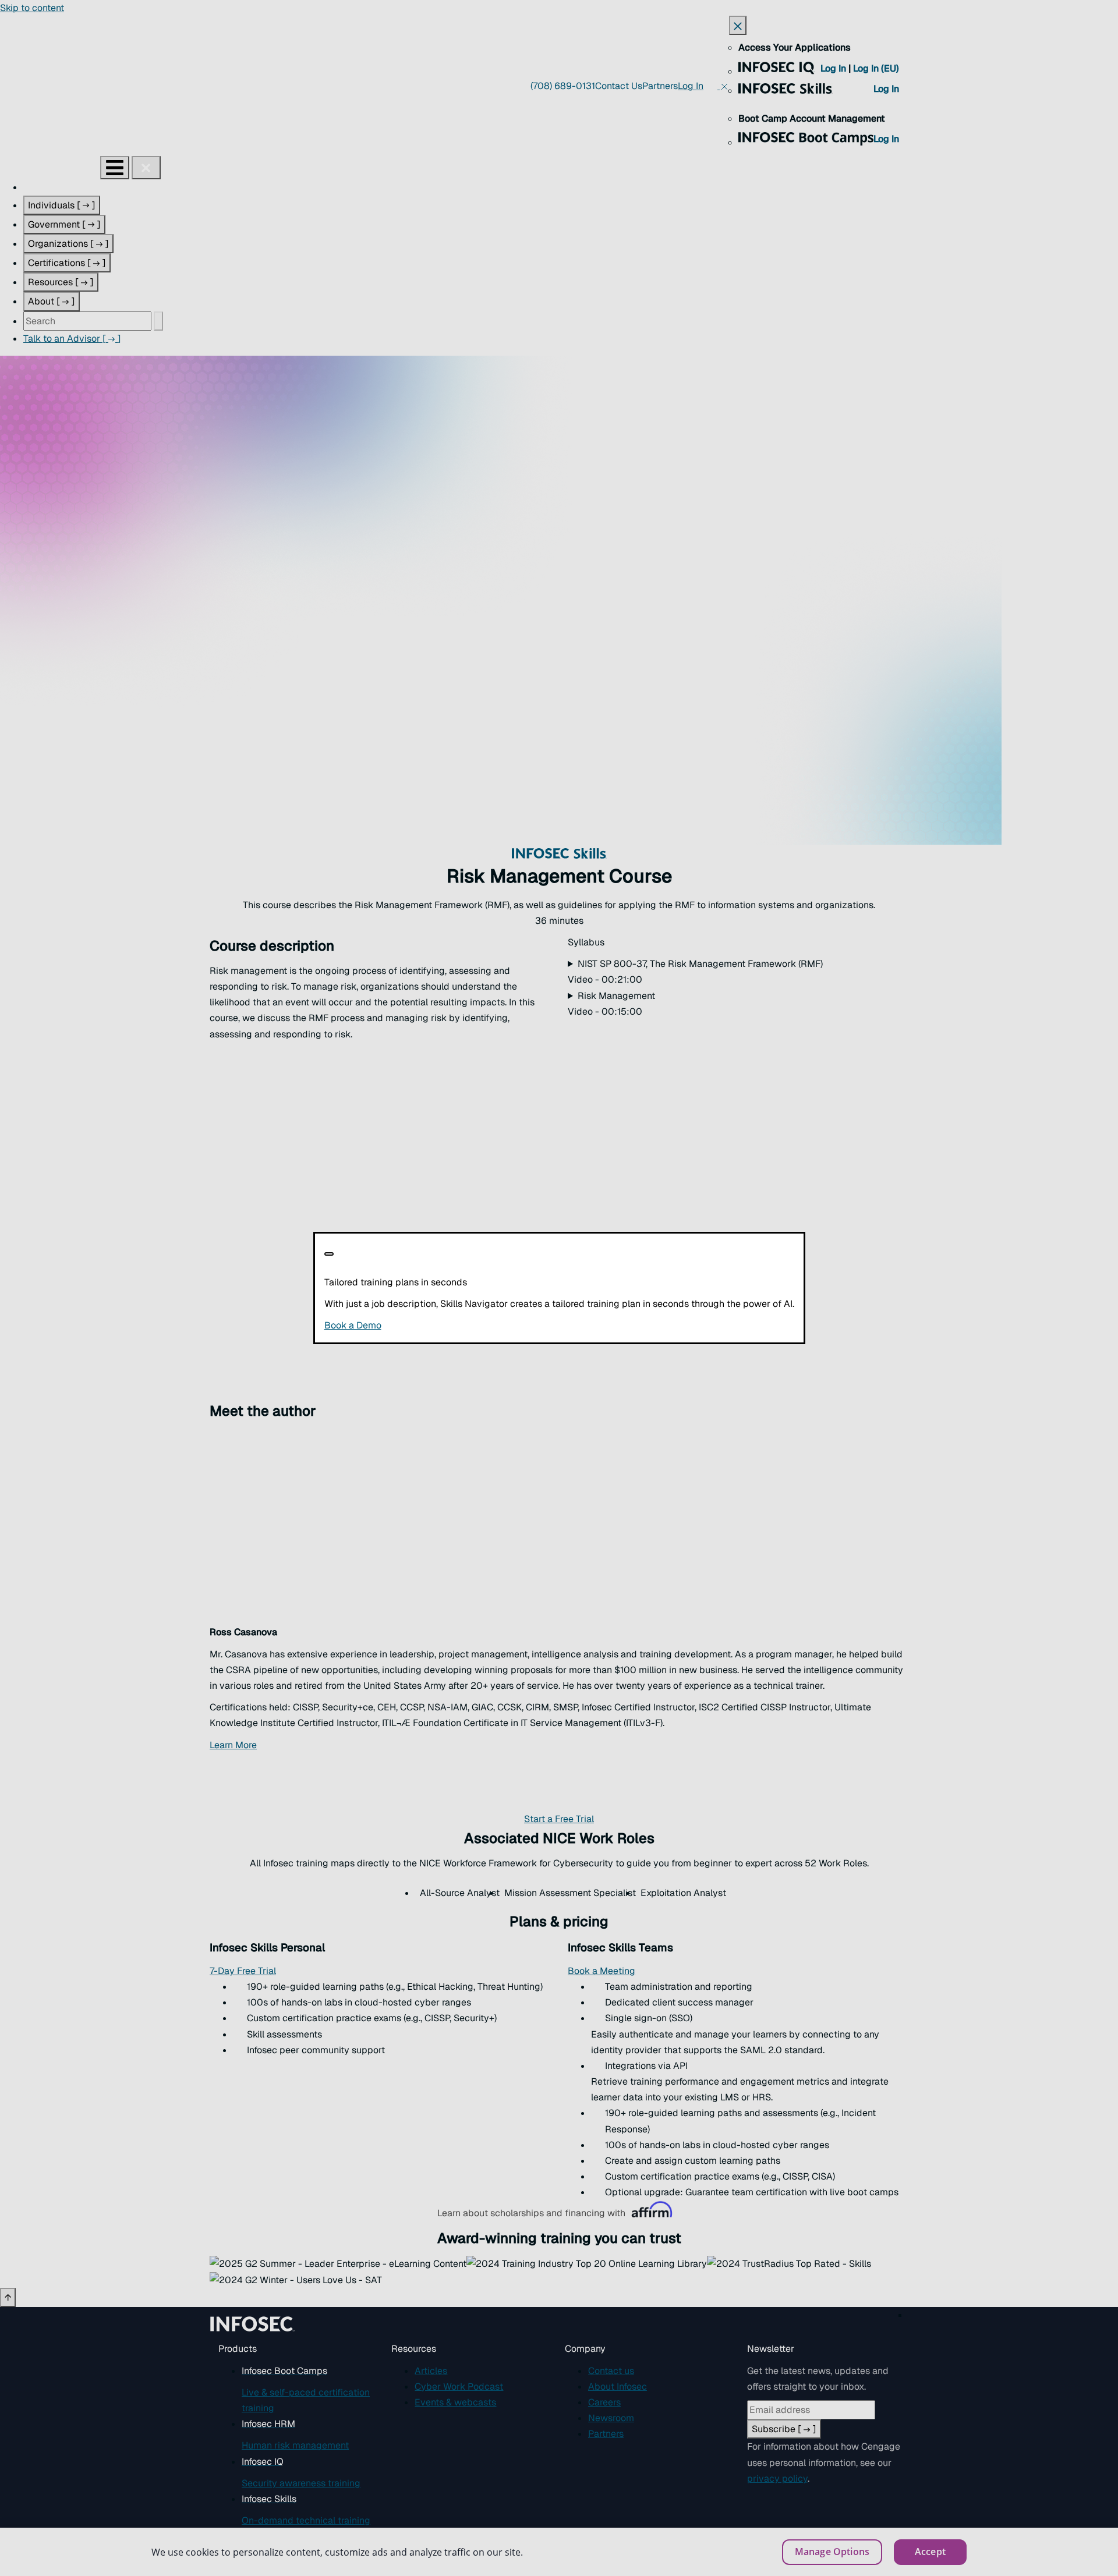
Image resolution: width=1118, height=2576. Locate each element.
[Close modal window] (329, 1254)
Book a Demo (424, 1325)
